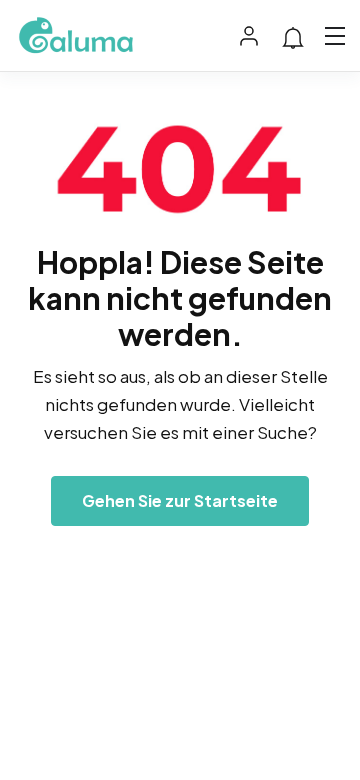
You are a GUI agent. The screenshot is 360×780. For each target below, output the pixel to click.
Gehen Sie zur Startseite (180, 500)
